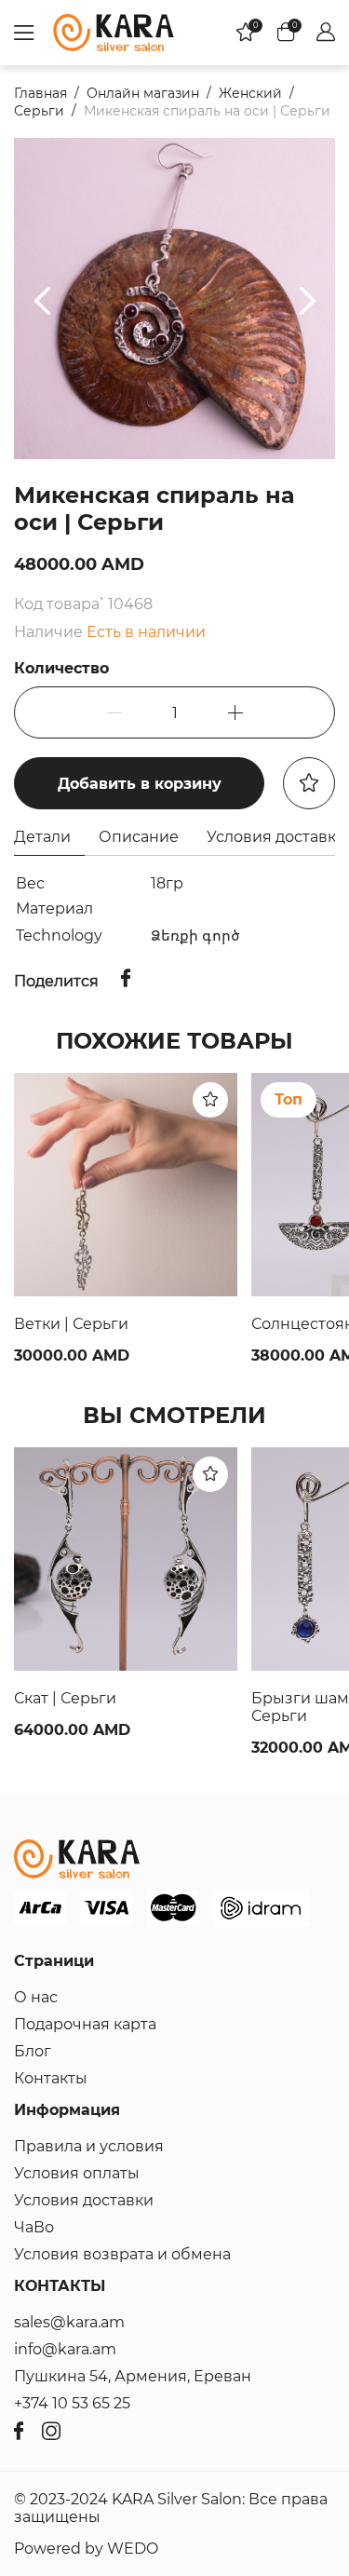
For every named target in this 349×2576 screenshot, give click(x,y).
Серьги (39, 111)
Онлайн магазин (143, 93)
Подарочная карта (85, 2024)
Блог (33, 2051)
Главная (40, 93)
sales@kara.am (69, 2322)
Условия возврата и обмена (122, 2254)
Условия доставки (84, 2200)
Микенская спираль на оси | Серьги (207, 111)
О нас (36, 1997)
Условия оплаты (77, 2173)
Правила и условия (89, 2146)
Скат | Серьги (65, 1698)
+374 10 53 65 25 (72, 2403)
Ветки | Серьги (71, 1324)
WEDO (133, 2549)
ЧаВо (34, 2227)
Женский (250, 93)
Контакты (51, 2078)
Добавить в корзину (140, 784)
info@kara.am (65, 2349)
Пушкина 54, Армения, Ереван (133, 2376)
